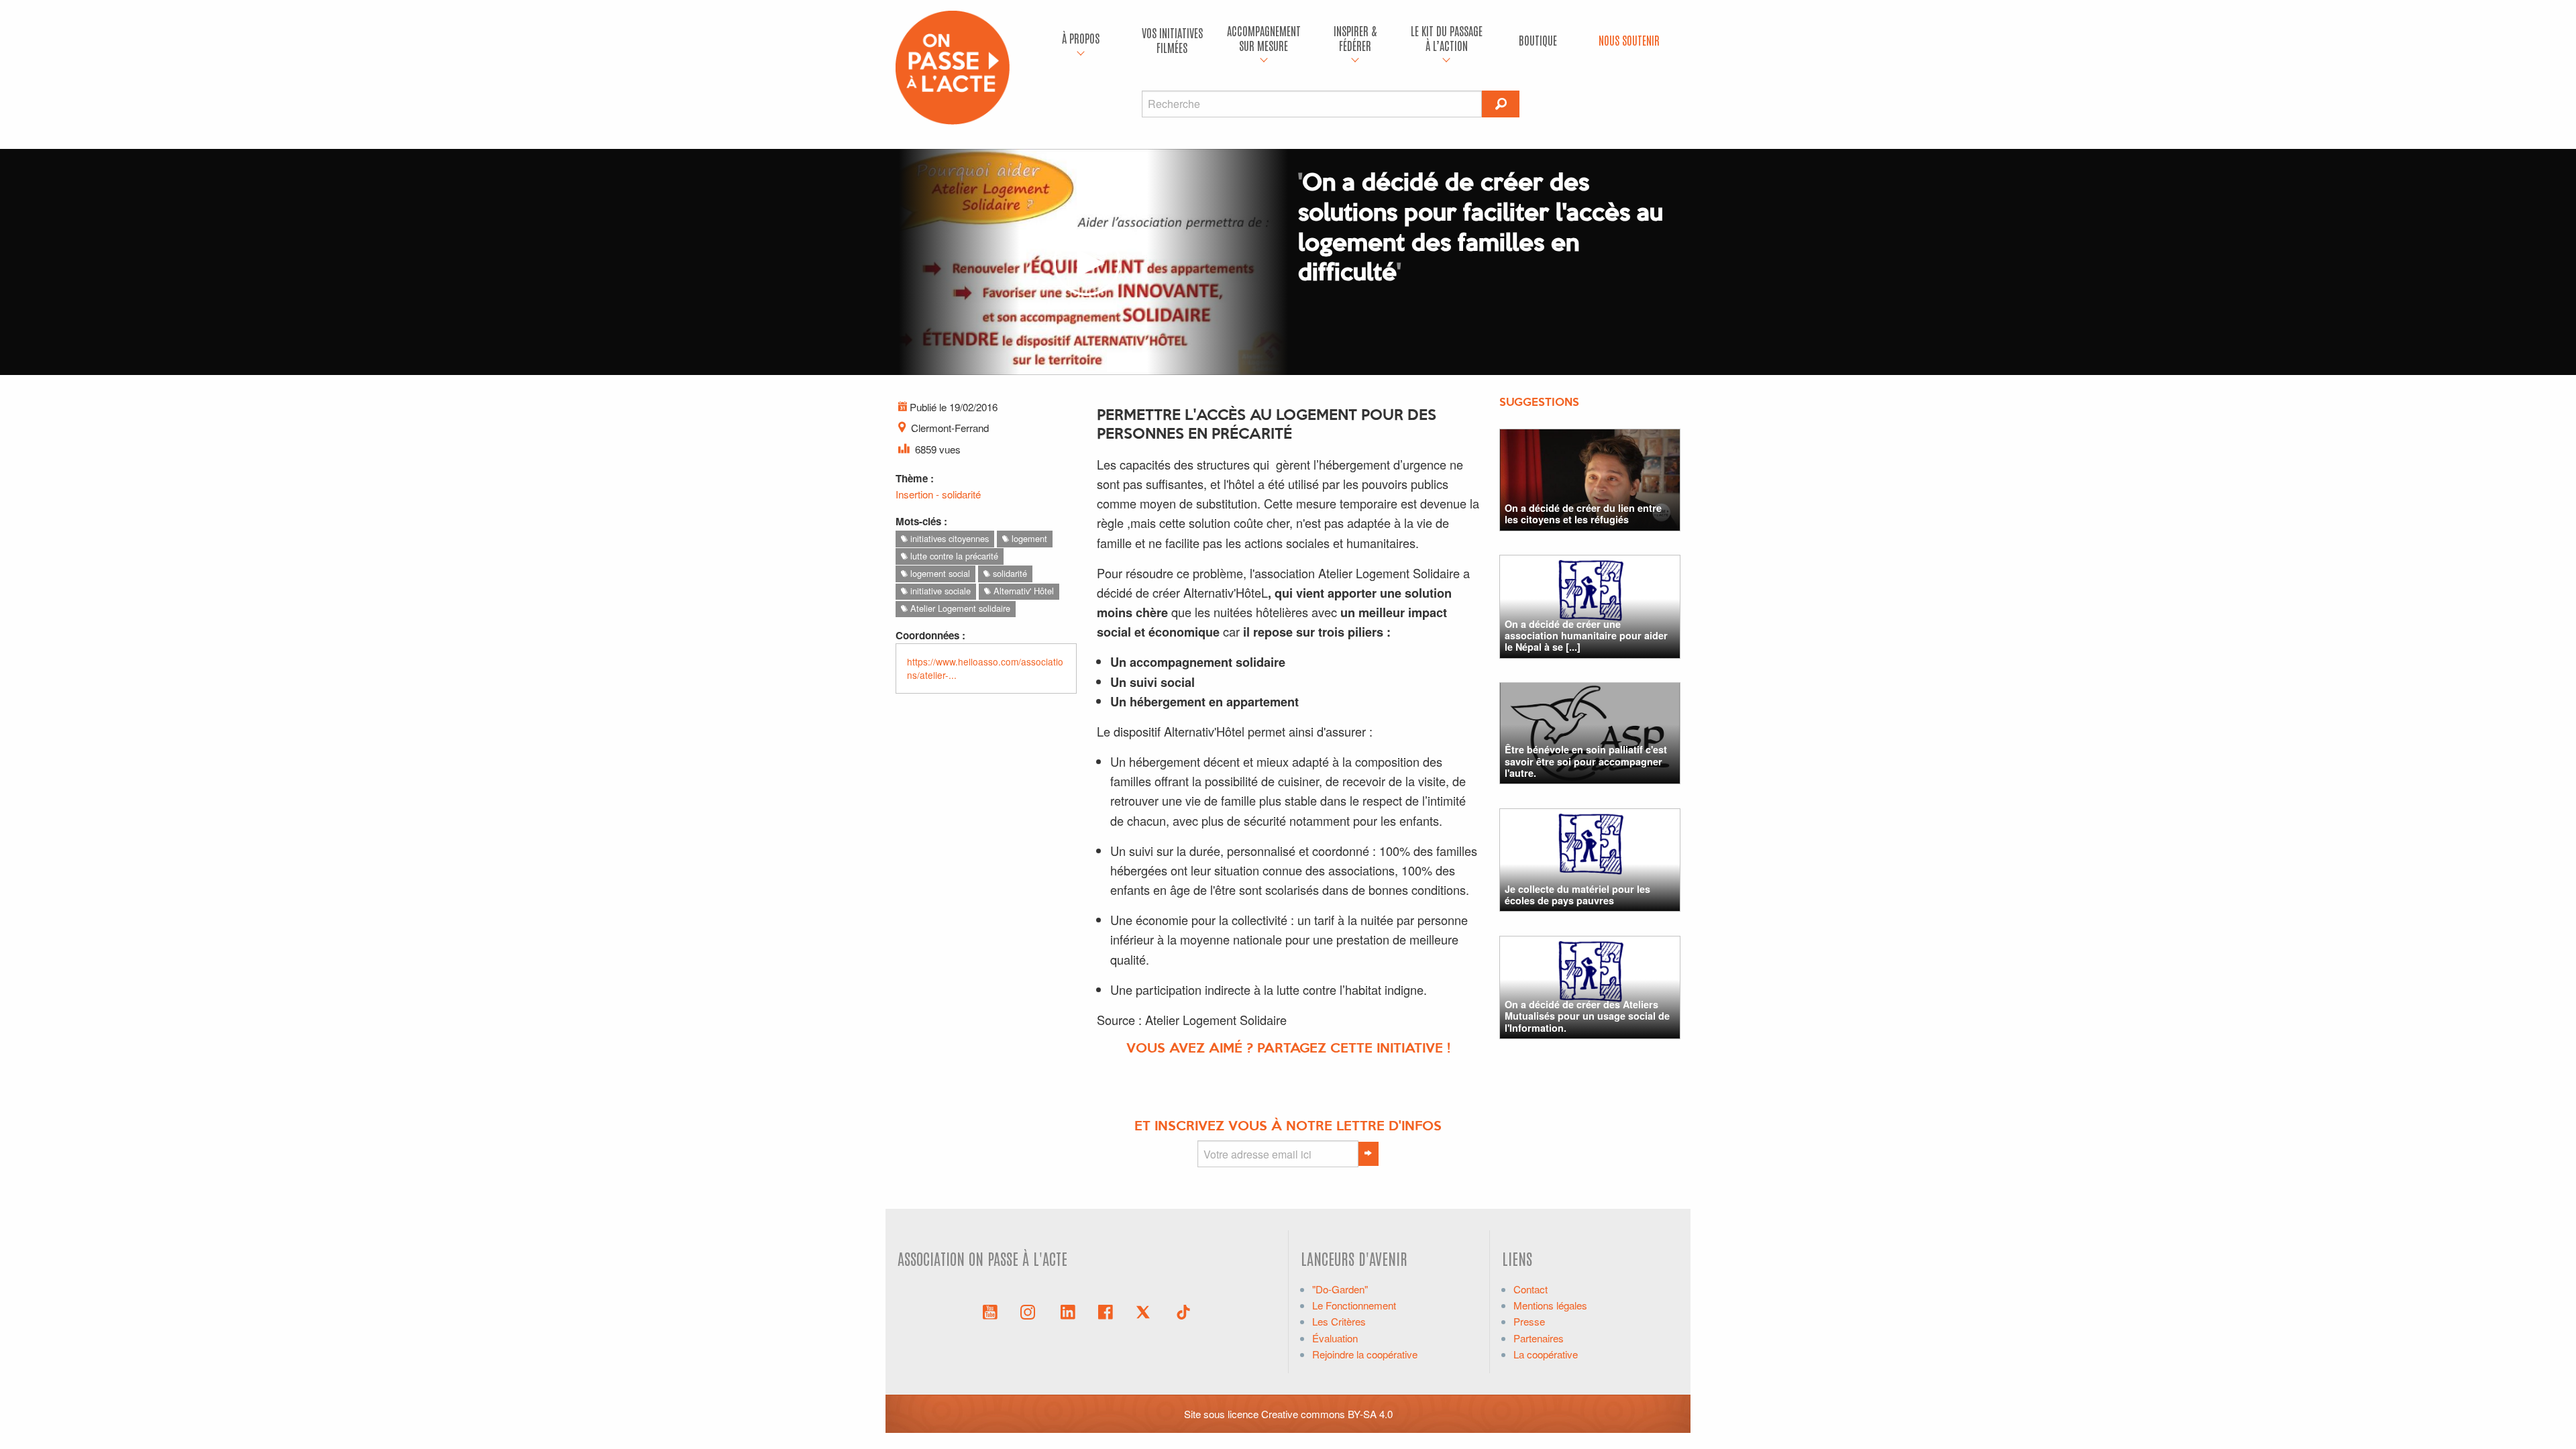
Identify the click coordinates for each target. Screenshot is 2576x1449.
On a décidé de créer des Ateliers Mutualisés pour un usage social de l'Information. (1587, 1016)
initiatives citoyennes (948, 538)
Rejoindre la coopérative (1365, 1354)
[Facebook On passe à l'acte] (1106, 1311)
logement (1028, 538)
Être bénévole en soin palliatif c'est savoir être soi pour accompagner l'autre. (1586, 761)
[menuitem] (1081, 40)
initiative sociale (939, 591)
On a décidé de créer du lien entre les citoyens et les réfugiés (1583, 514)
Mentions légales (1550, 1305)
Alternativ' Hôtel (1022, 591)
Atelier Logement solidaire (959, 608)
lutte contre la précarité (953, 556)
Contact (1531, 1289)
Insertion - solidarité (938, 494)
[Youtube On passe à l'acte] (990, 1311)
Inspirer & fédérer (1355, 38)
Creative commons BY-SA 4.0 (1327, 1414)
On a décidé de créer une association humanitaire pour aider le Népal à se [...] (1586, 636)
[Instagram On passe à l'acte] (1030, 1311)
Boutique (1538, 40)
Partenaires (1539, 1338)
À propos (1081, 38)
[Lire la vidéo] (1087, 262)
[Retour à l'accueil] (953, 66)
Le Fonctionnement (1354, 1305)
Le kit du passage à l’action (1447, 38)
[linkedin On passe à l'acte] (1068, 1311)
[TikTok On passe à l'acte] (1183, 1311)
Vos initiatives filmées (1172, 40)
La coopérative (1546, 1354)
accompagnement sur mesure (1264, 38)
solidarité (1009, 573)
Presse (1529, 1321)
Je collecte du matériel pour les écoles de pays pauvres (1577, 895)
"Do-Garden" (1340, 1289)
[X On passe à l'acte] (1146, 1311)
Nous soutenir (1629, 40)
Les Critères (1339, 1321)
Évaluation (1335, 1338)
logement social (939, 573)
